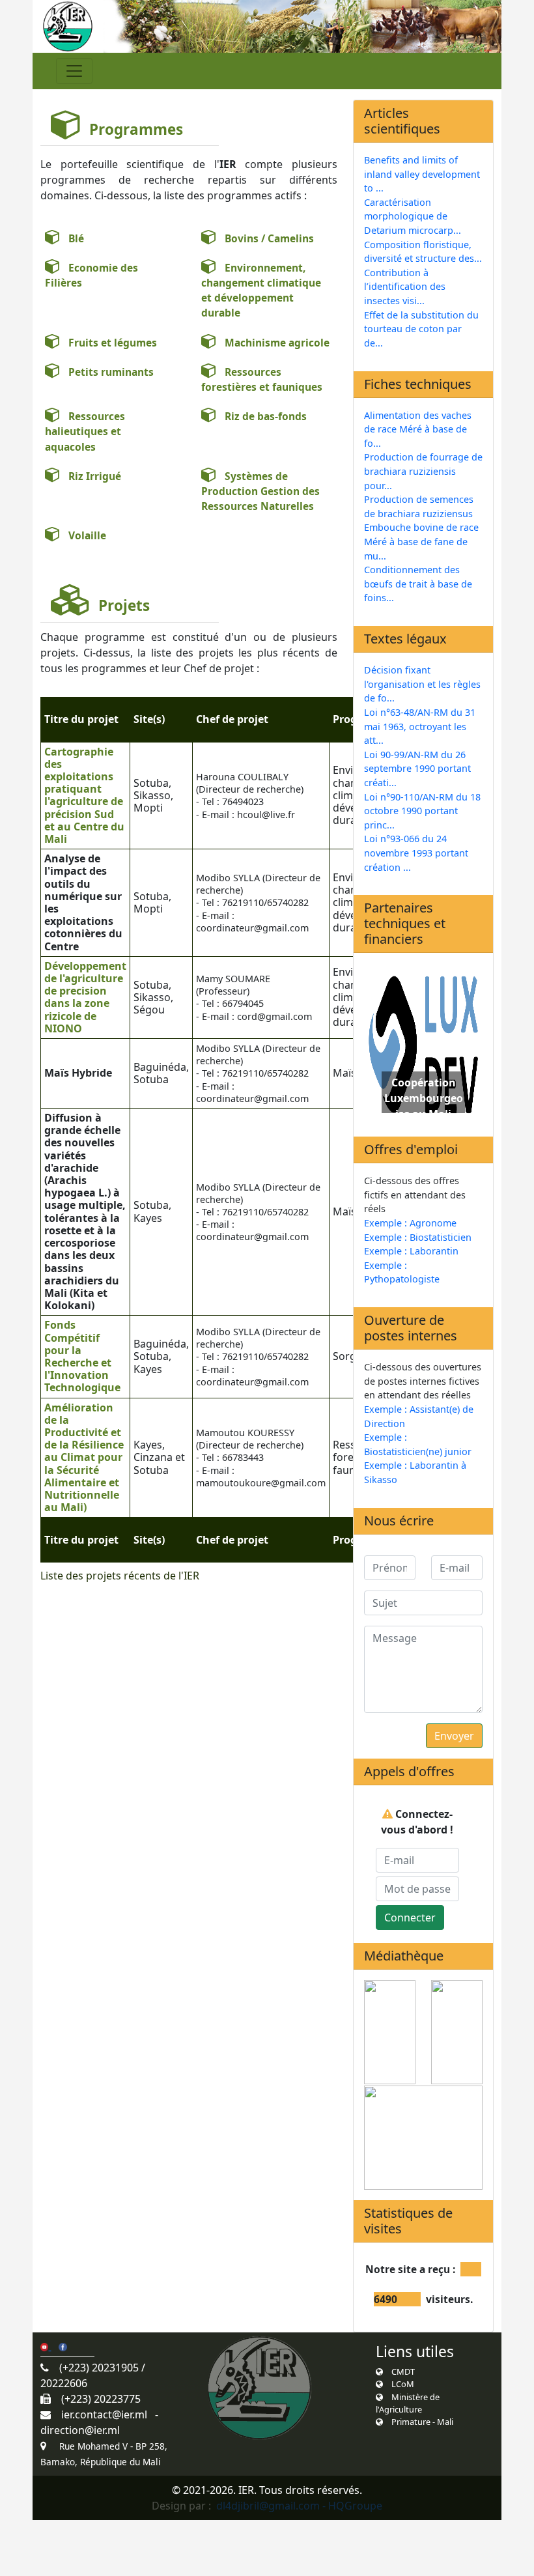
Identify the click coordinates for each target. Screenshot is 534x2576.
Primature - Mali (418, 2422)
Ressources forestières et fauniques (262, 379)
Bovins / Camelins (265, 238)
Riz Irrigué (91, 476)
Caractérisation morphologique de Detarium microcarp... (413, 216)
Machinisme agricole (273, 343)
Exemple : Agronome (410, 1223)
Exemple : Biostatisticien (418, 1237)
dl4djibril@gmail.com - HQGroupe (299, 2506)
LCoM (399, 2384)
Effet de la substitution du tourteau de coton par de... (421, 329)
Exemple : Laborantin (411, 1251)
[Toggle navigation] (74, 71)
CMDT (399, 2371)
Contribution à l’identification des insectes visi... (405, 287)
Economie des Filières (91, 275)
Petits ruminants (107, 372)
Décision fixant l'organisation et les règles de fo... (422, 684)
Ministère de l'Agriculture (408, 2403)
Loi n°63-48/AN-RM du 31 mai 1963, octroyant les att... (420, 726)
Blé (72, 238)
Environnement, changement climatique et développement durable (261, 290)
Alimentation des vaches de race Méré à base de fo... (418, 429)
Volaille (83, 535)
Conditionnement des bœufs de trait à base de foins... (418, 584)
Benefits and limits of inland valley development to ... (422, 174)
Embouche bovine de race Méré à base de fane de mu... (421, 541)
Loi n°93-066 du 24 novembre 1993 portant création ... (416, 853)
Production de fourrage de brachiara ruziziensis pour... (423, 471)
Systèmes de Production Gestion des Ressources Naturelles (260, 491)
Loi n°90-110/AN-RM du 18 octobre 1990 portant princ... (422, 811)
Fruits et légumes (109, 343)
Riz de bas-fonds (262, 416)
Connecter (410, 1918)
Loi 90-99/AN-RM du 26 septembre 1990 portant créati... (417, 769)
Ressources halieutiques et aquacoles (85, 432)
